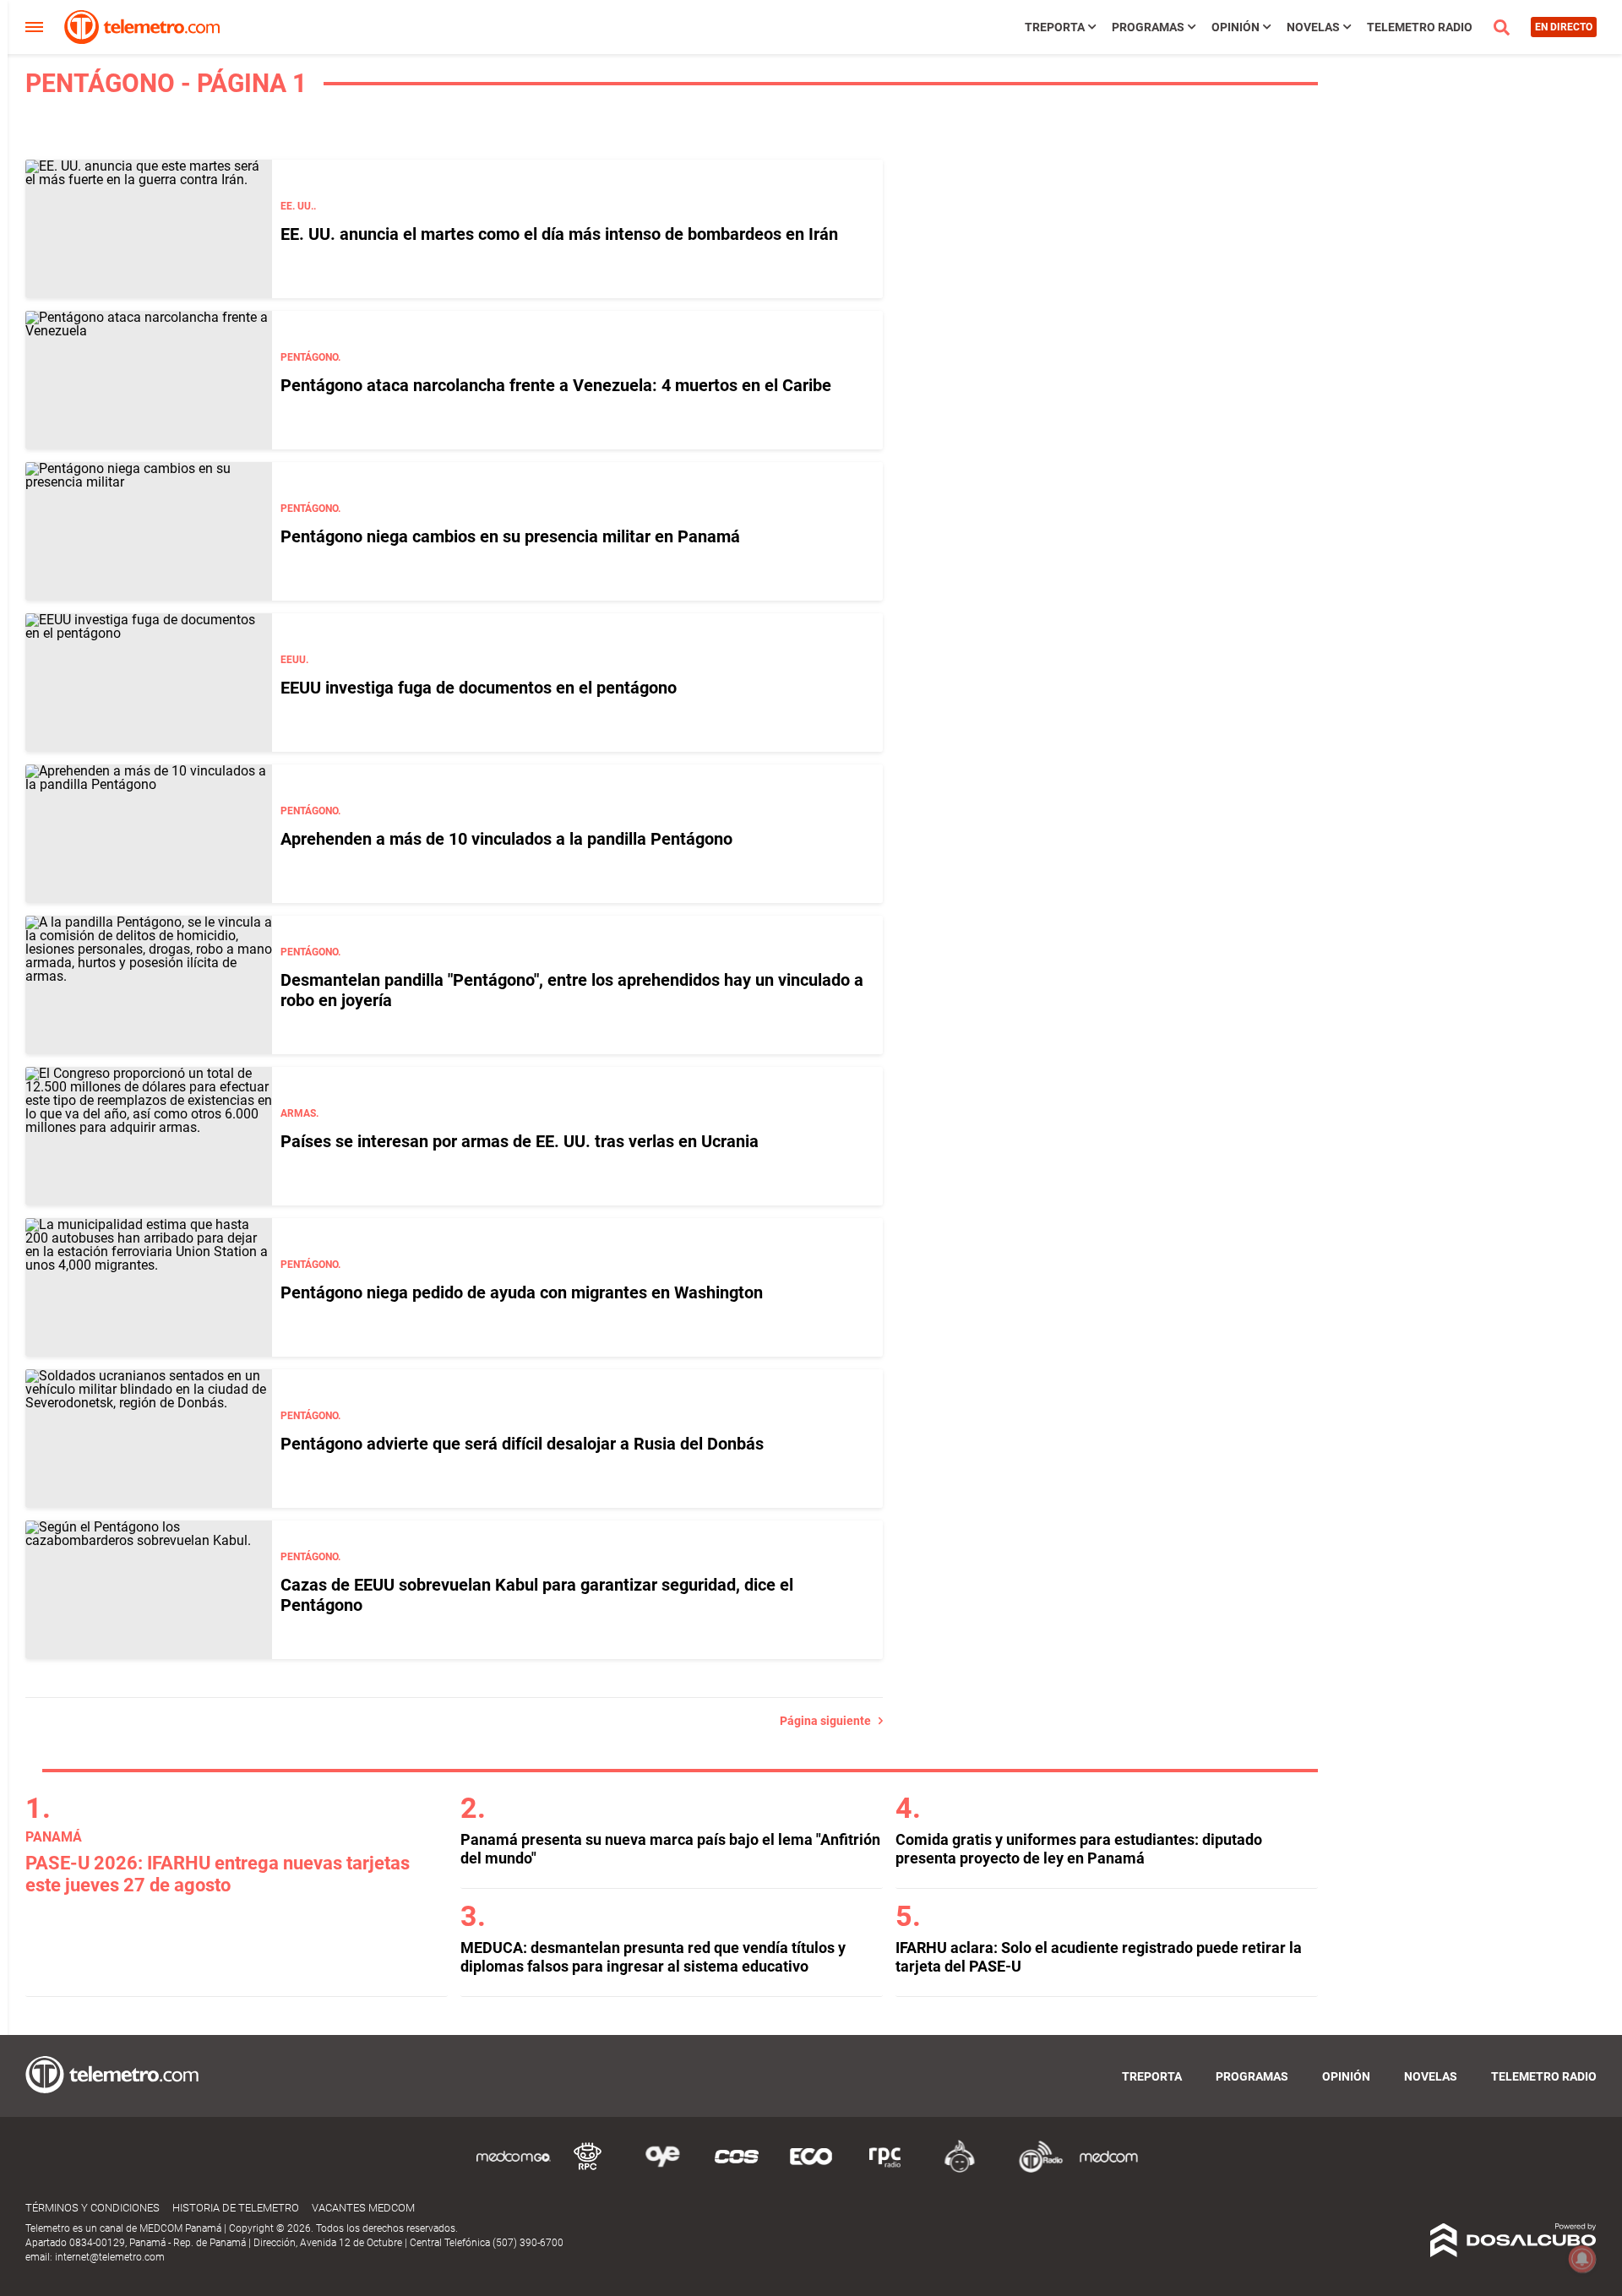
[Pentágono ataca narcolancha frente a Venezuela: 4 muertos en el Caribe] (149, 380)
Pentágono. (310, 357)
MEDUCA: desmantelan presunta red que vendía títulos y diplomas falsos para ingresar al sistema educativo (653, 1957)
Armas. (299, 1113)
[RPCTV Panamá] (588, 2170)
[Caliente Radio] (960, 2170)
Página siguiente (829, 1721)
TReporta (1055, 27)
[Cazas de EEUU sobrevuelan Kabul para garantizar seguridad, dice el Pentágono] (149, 1590)
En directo (1564, 27)
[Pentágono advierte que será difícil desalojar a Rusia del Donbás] (149, 1439)
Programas (1148, 27)
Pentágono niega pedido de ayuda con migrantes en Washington (522, 1292)
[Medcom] (1108, 2170)
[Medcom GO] (514, 2170)
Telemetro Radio (1420, 27)
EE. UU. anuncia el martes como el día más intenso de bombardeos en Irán (559, 234)
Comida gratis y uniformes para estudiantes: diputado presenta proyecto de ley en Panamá (1079, 1849)
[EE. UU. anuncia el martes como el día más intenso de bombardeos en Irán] (149, 229)
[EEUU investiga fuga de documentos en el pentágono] (149, 683)
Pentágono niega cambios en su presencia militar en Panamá (510, 536)
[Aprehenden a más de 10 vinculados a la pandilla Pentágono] (149, 834)
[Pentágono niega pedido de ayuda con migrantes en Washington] (149, 1287)
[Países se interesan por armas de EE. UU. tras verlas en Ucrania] (149, 1136)
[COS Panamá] (737, 2170)
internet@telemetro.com (110, 2257)
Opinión (1236, 27)
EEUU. (294, 660)
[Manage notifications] (1582, 2259)
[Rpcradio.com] (885, 2170)
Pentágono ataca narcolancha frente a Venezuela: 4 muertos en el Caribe (556, 385)
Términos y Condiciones (93, 2208)
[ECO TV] (811, 2170)
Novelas (1313, 27)
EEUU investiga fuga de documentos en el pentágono (479, 688)
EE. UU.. (298, 206)
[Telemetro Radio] (1034, 2170)
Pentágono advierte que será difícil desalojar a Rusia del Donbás (522, 1444)
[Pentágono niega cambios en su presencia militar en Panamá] (149, 531)
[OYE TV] (662, 2170)
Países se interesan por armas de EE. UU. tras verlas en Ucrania (520, 1141)
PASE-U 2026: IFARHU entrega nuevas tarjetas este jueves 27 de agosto (218, 1874)
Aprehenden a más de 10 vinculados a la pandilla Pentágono (506, 839)
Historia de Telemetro (236, 2208)
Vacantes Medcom (363, 2208)
